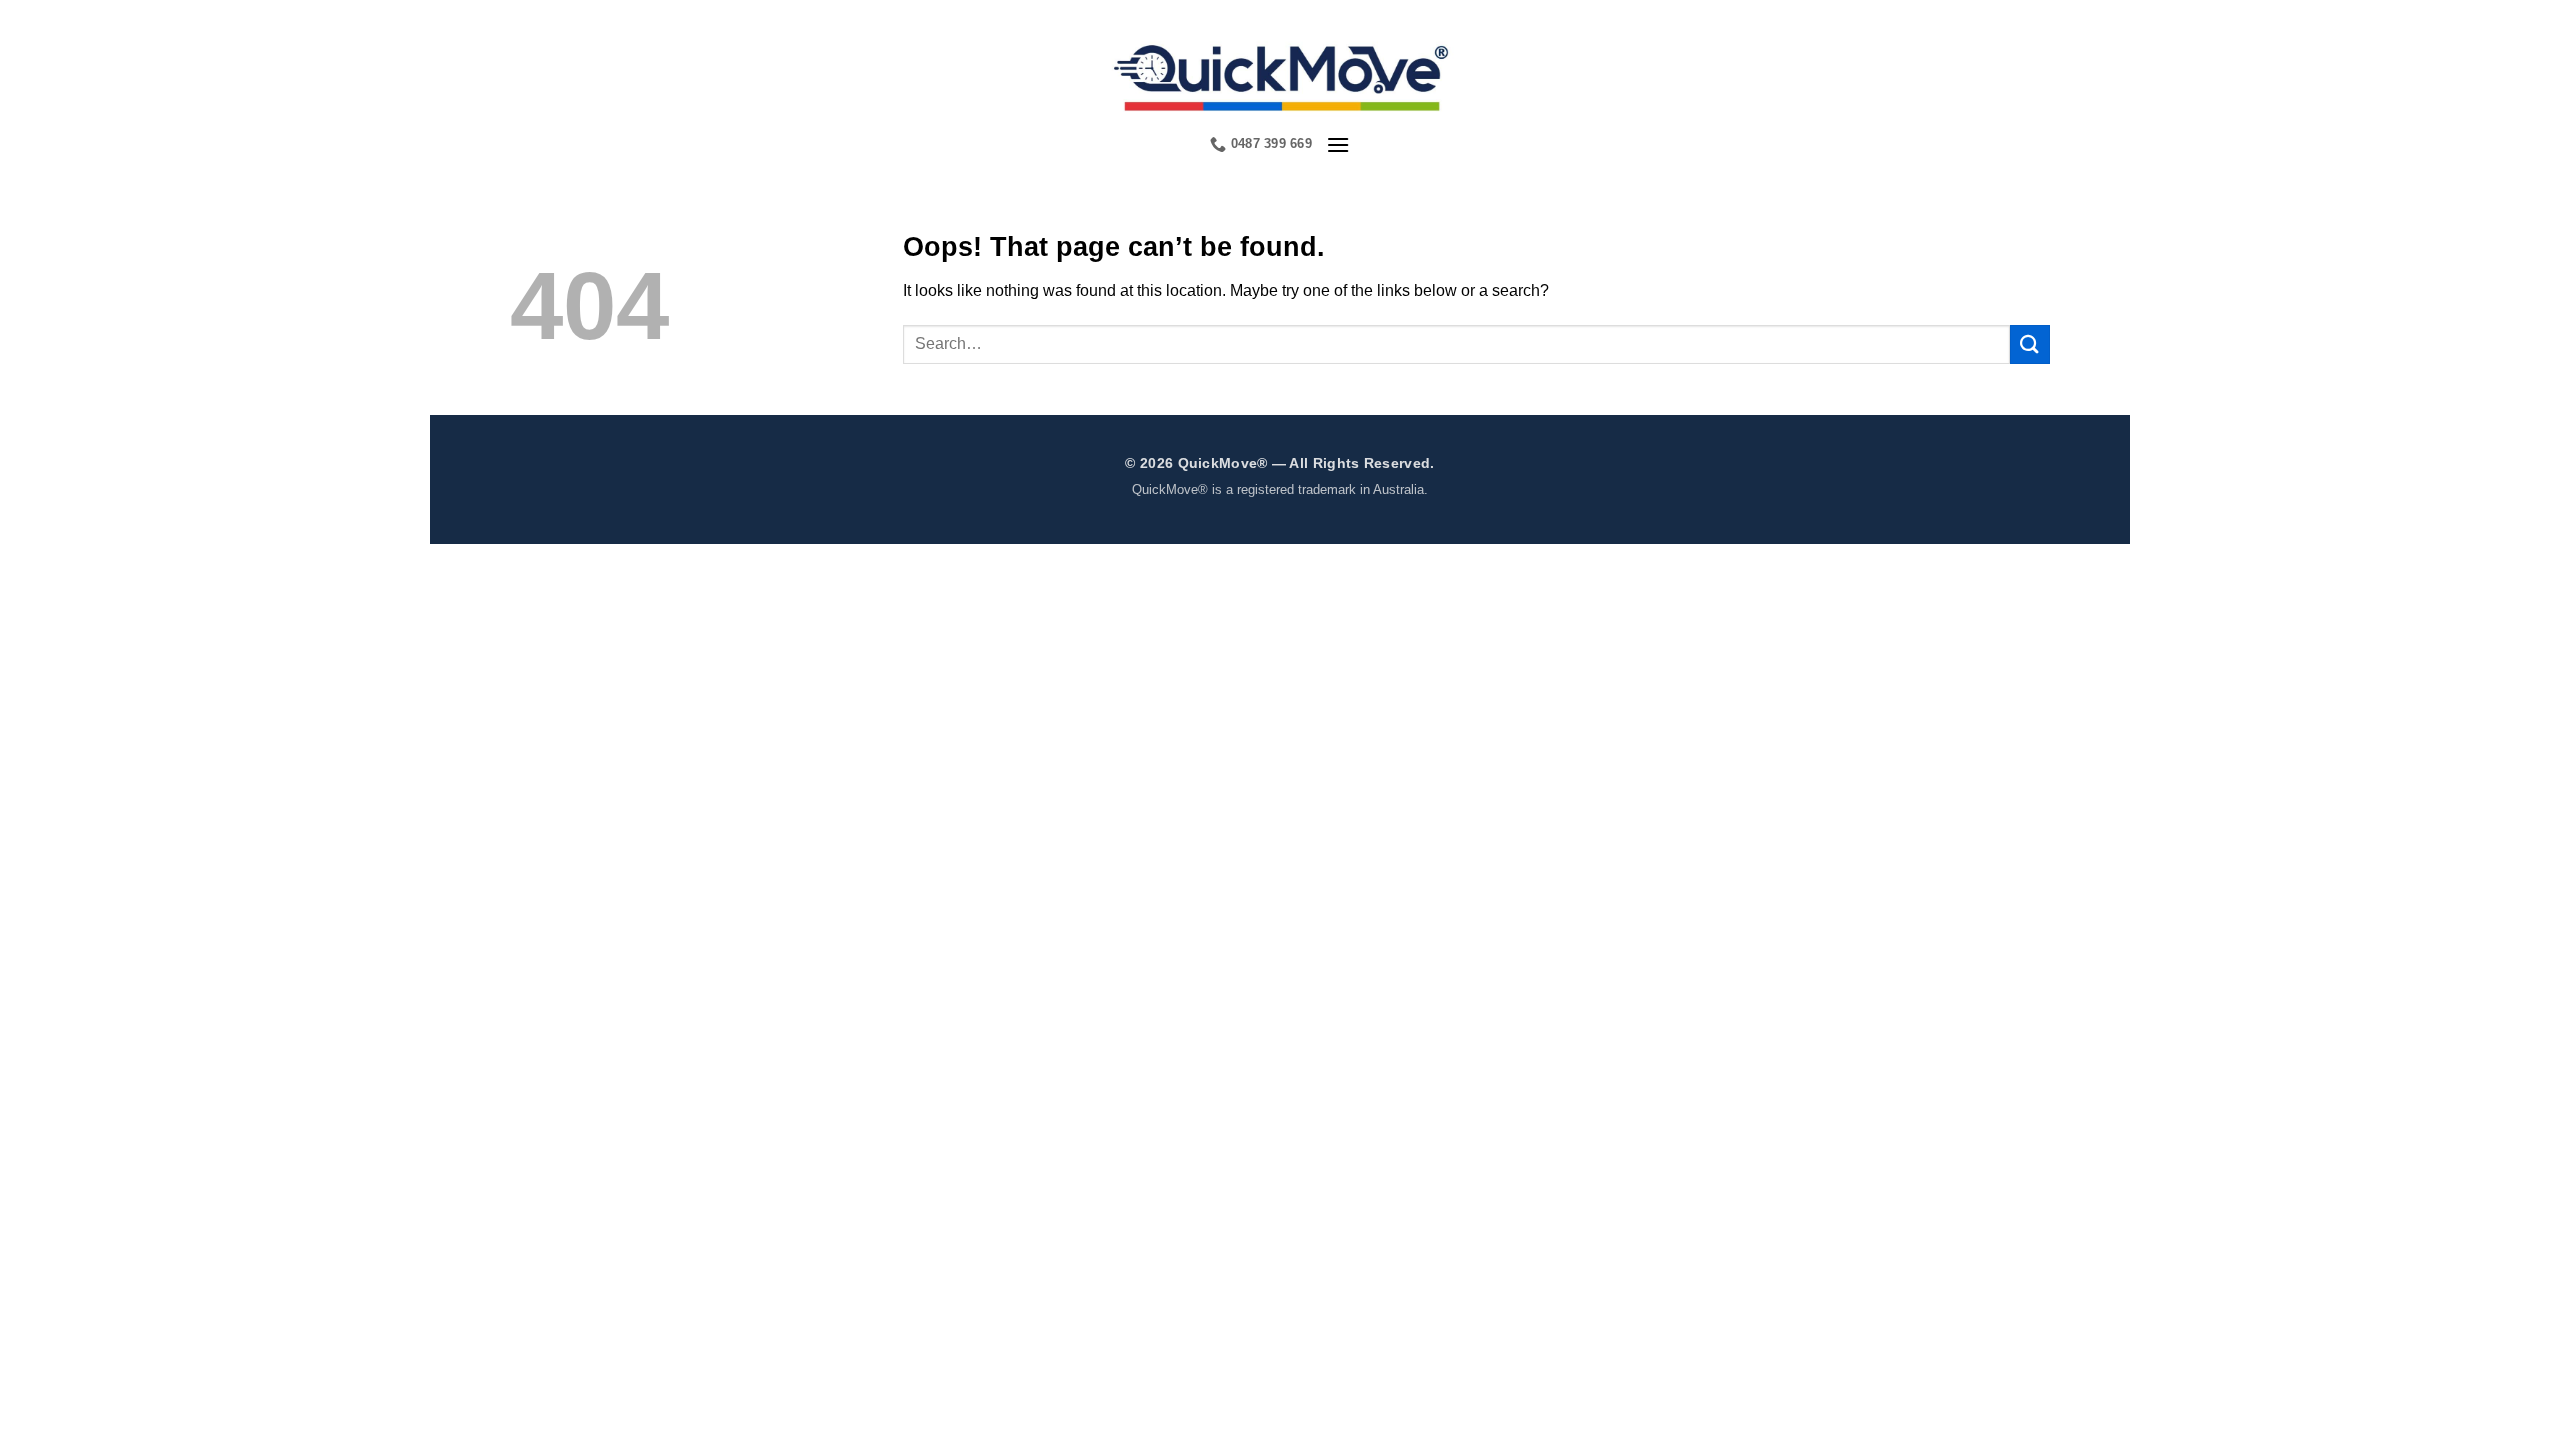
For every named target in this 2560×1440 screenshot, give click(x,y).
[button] (1338, 144)
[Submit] (2030, 344)
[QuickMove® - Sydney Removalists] (1280, 75)
